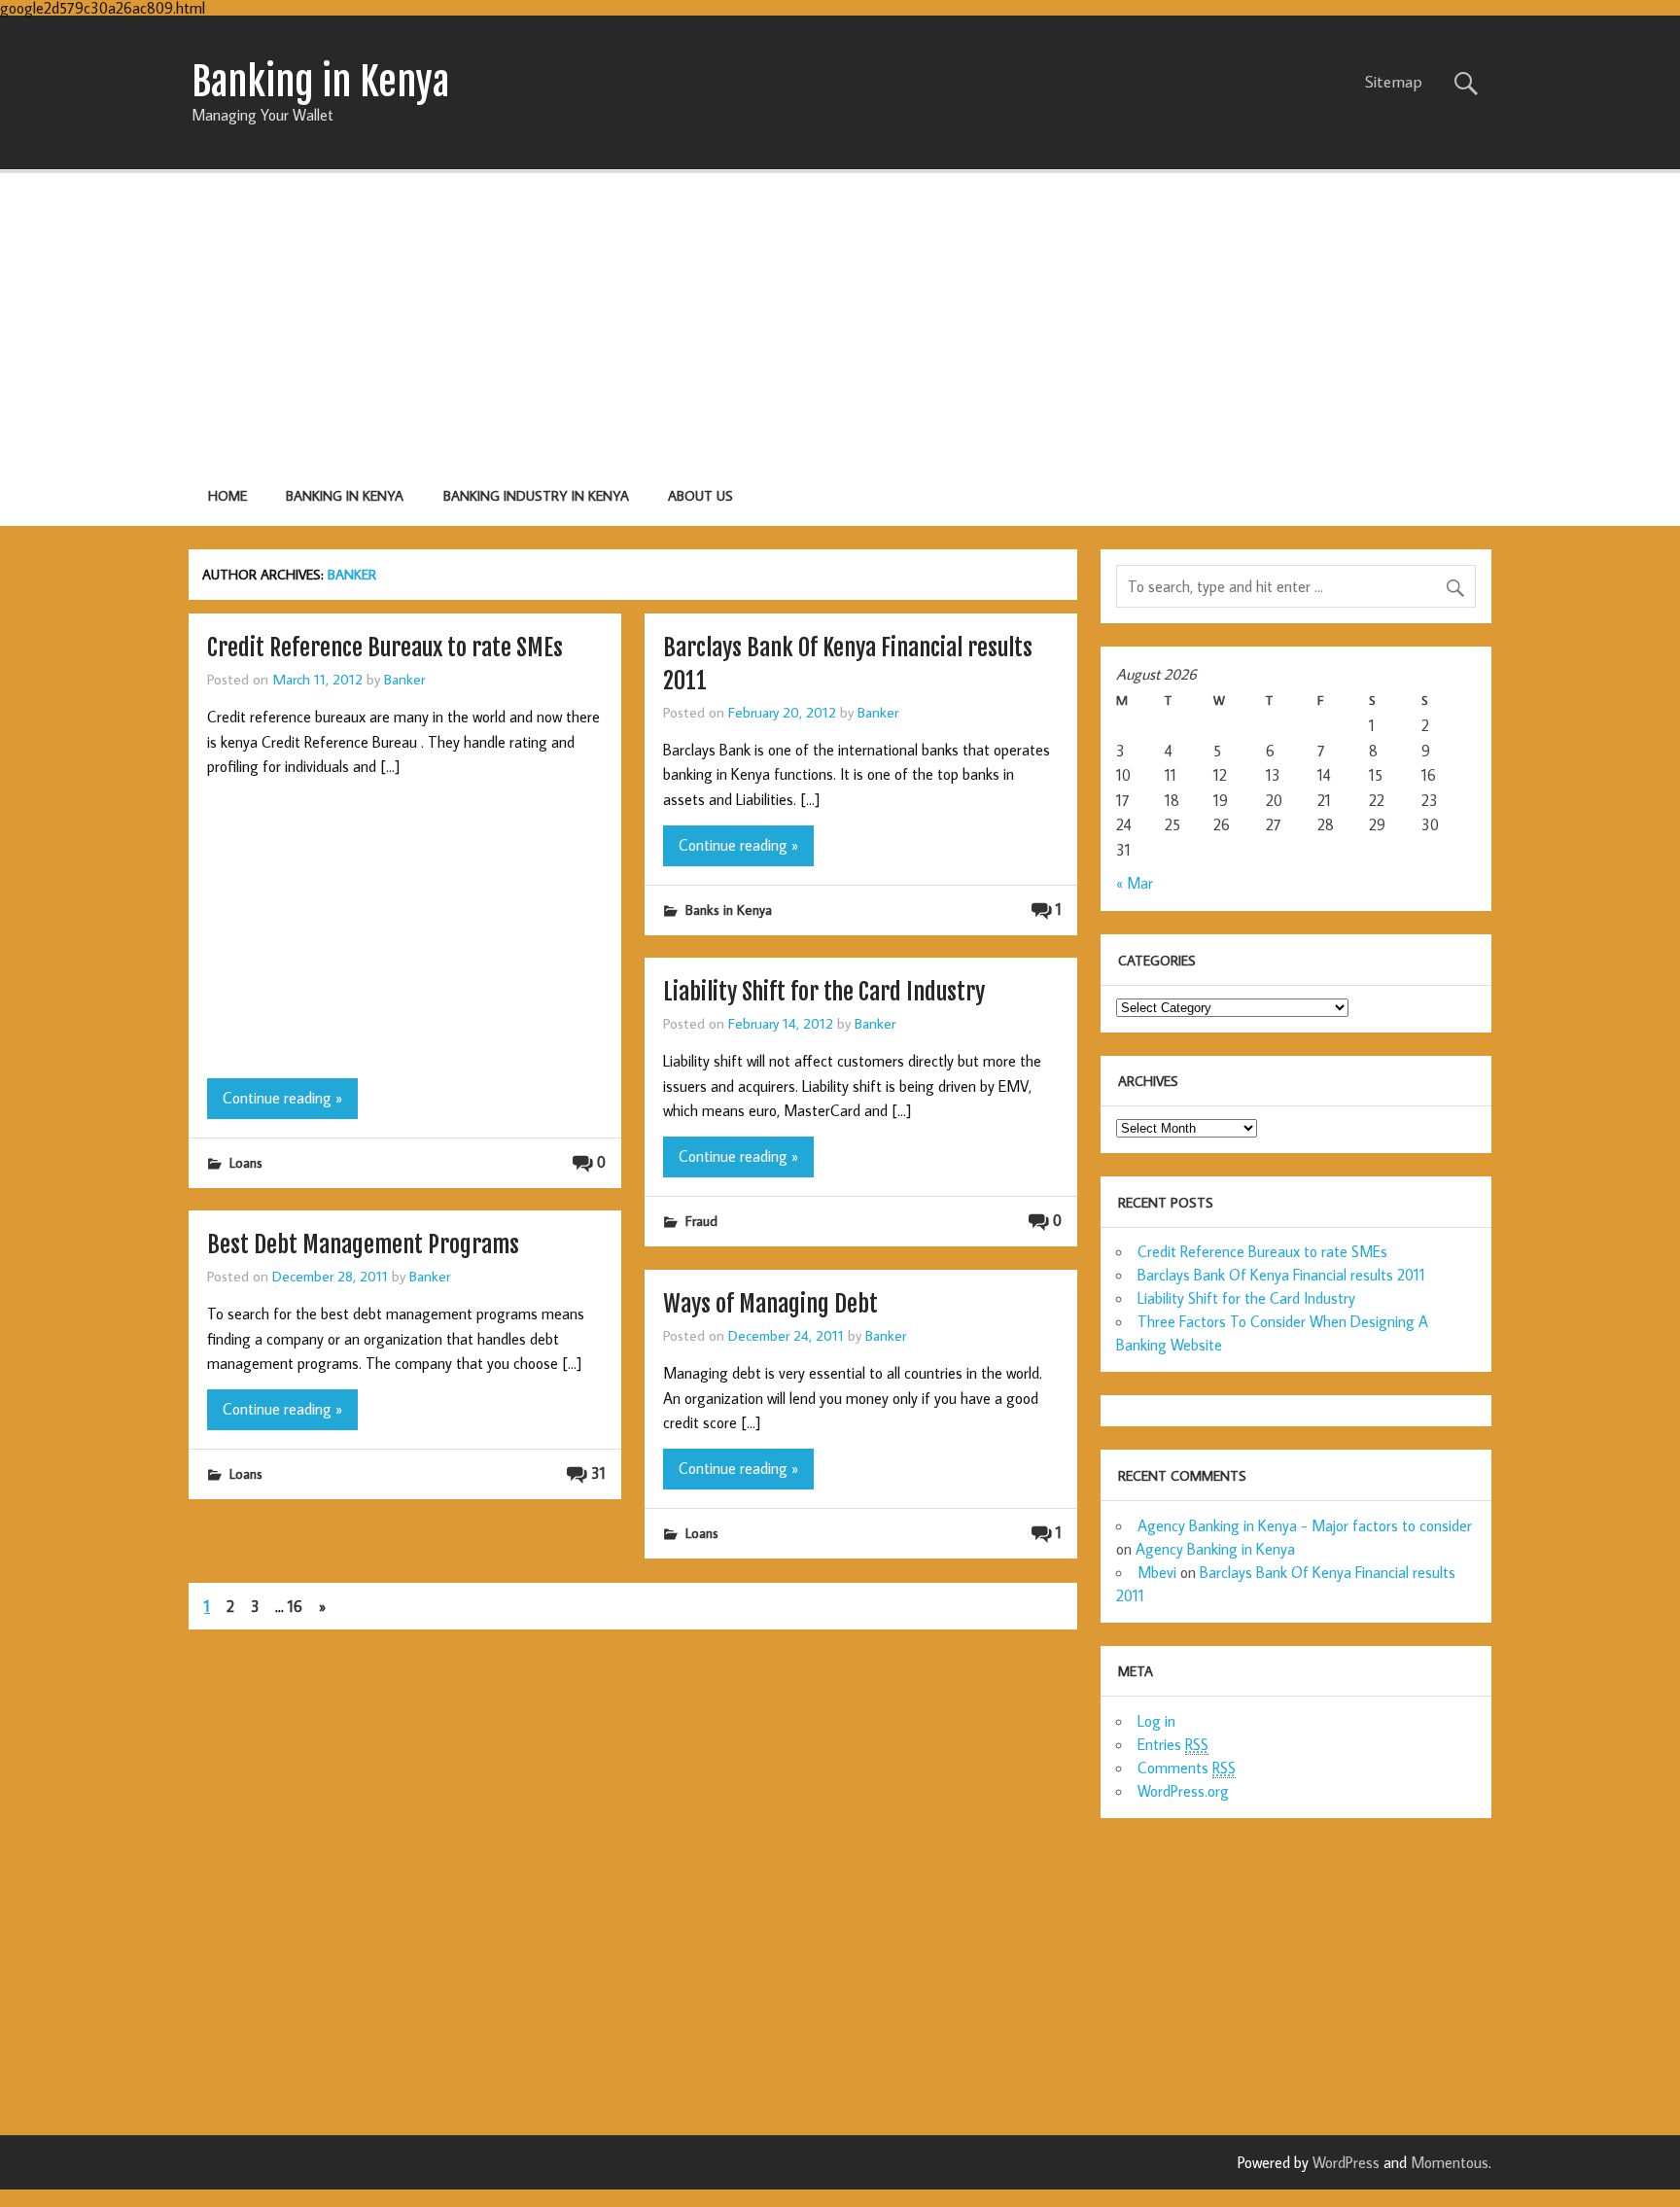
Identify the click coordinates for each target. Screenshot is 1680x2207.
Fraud (701, 1221)
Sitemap (1394, 82)
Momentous (1450, 2162)
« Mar (1135, 883)
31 (598, 1473)
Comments (1187, 1768)
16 (295, 1606)
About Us (700, 495)
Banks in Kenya (729, 910)
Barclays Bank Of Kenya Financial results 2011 (1281, 1275)
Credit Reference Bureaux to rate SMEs (385, 648)
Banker (404, 679)
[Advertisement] (840, 320)
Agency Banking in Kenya (1215, 1549)
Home (227, 495)
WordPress (1346, 2162)
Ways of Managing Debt (770, 1304)
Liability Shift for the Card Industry (824, 992)
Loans (246, 1162)
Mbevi (1157, 1572)
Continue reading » (282, 1098)
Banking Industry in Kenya (536, 495)
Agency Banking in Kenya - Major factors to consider (1305, 1525)
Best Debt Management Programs (363, 1244)
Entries (1173, 1744)
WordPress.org (1183, 1791)
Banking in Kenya (345, 495)
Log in (1156, 1721)
